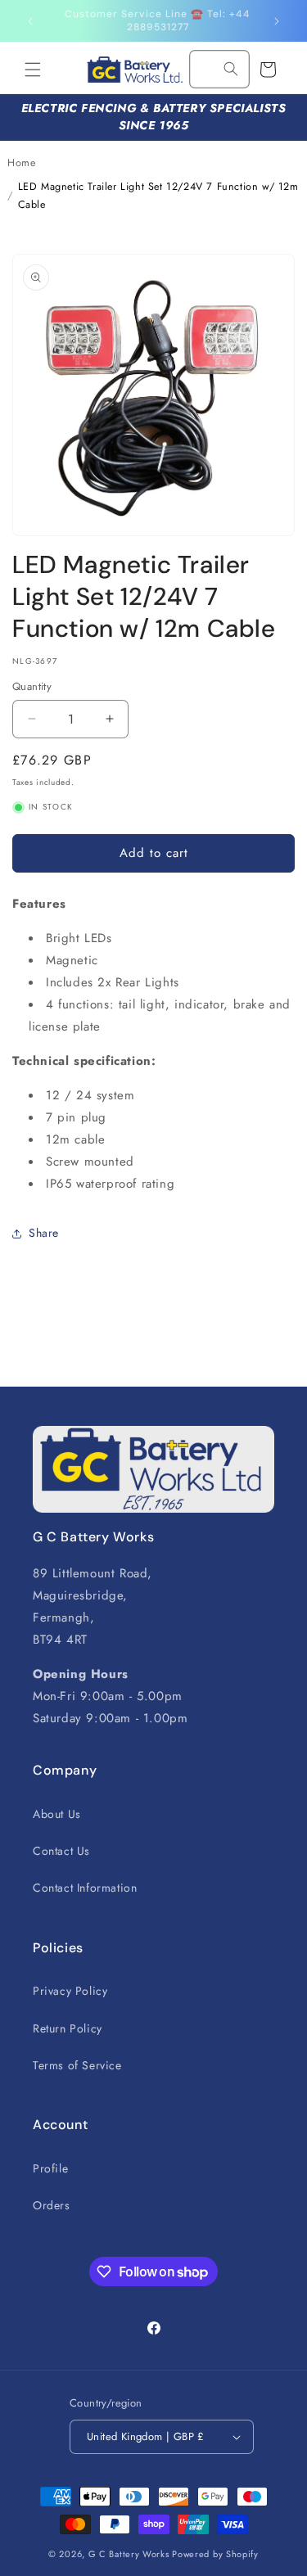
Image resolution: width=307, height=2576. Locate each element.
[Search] (231, 69)
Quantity (32, 686)
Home (21, 163)
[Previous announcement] (30, 21)
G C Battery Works (129, 2554)
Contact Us (61, 1851)
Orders (52, 2205)
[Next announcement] (277, 21)
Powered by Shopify (215, 2554)
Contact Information (85, 1888)
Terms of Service (77, 2065)
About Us (57, 1814)
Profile (50, 2168)
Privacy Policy (70, 1991)
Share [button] (44, 1233)
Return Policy (68, 2028)
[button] (33, 70)
